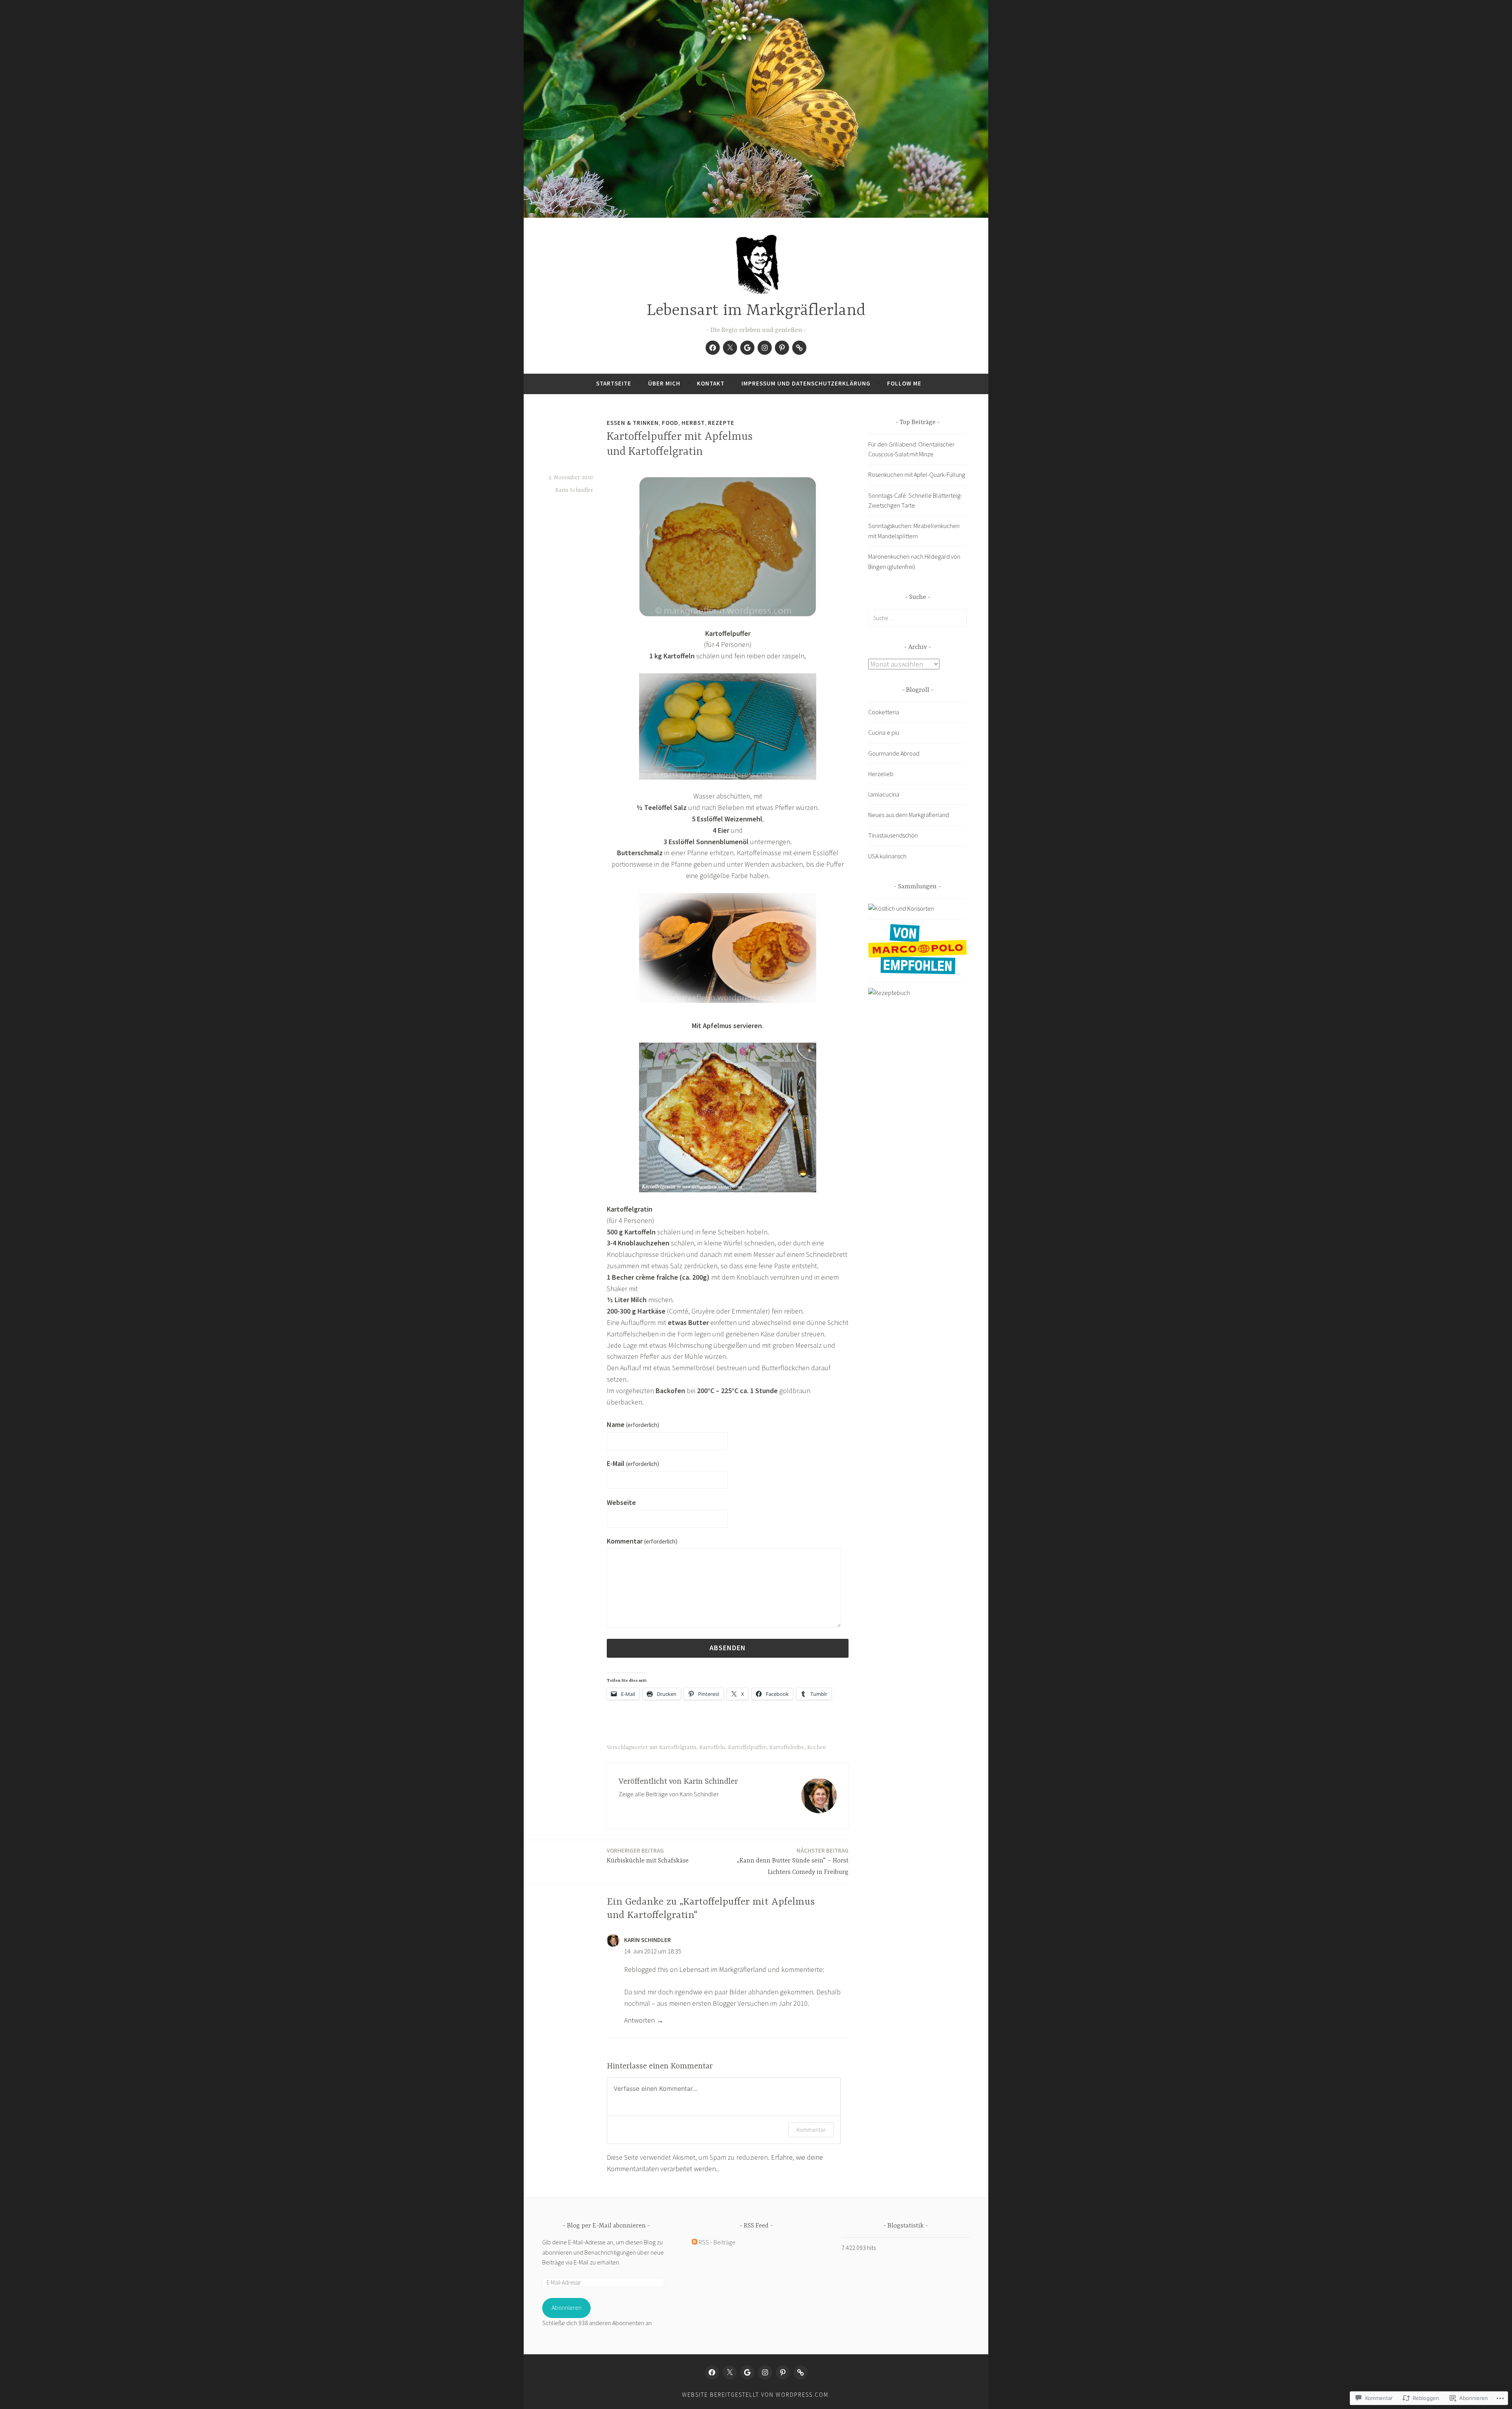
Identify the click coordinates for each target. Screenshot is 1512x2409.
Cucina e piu (884, 732)
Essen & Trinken (633, 423)
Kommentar (642, 1541)
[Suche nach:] (917, 618)
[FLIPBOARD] (800, 2372)
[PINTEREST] (783, 2372)
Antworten (639, 2020)
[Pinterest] (782, 348)
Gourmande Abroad (894, 753)
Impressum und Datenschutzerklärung (806, 383)
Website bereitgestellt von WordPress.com (755, 2395)
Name (633, 1424)
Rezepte (721, 423)
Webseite (621, 1502)
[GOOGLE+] (747, 2372)
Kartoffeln (712, 1747)
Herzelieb (881, 774)
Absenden (728, 1648)
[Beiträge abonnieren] (695, 2242)
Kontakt (711, 383)
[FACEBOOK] (712, 2372)
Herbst (693, 423)
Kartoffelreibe (787, 1747)
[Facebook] (713, 348)
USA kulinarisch (887, 856)
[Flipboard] (799, 348)
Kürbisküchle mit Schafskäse (648, 1856)
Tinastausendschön (893, 835)
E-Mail (633, 1463)
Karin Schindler (574, 490)
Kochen (816, 1747)
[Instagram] (765, 348)
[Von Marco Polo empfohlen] (917, 972)
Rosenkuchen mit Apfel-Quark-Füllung (917, 474)
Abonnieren (567, 2307)
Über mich (664, 383)
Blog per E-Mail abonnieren (606, 2226)
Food (670, 423)
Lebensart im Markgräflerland (756, 311)
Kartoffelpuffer (747, 1747)
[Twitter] (730, 348)
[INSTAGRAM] (765, 2372)
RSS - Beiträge (717, 2242)
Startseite (614, 383)
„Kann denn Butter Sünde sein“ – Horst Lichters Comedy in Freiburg (793, 1861)
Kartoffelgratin (678, 1747)
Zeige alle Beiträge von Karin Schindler (669, 1794)
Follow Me (904, 383)
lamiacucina (884, 794)
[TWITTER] (730, 2372)
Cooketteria (884, 712)
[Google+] (747, 348)
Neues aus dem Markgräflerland (909, 815)
